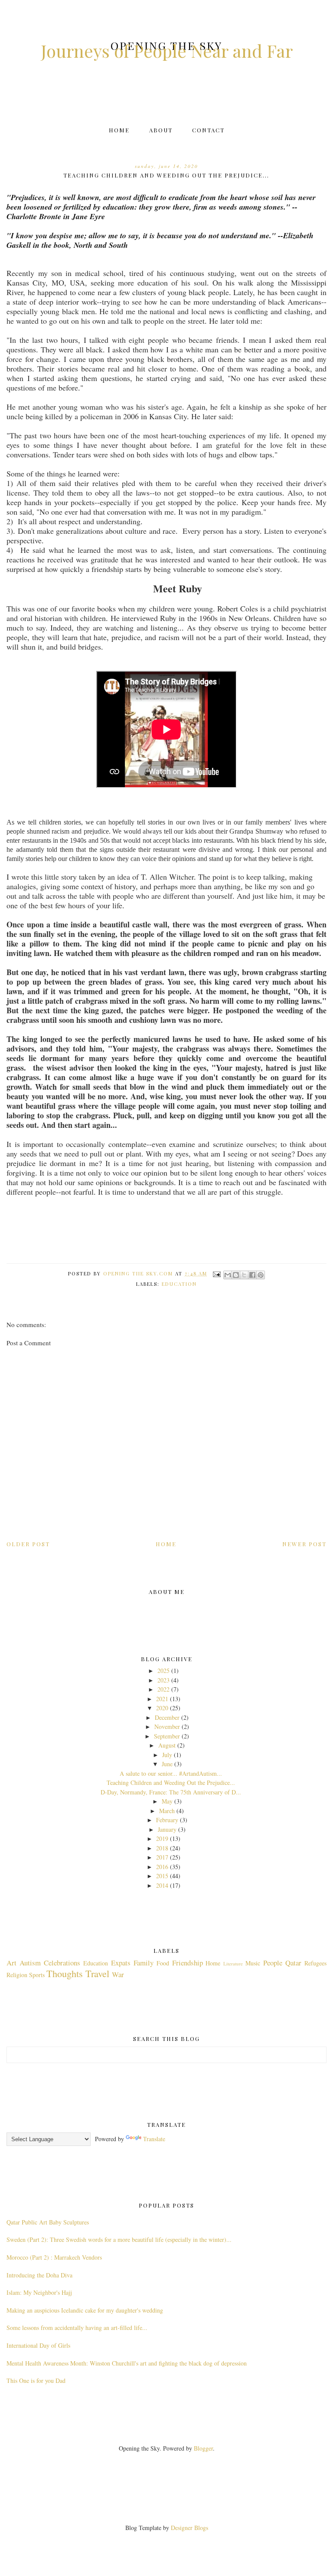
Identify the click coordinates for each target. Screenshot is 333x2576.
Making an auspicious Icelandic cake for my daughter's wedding (85, 2310)
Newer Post (304, 1544)
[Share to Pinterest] (261, 1275)
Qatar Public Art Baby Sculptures (48, 2222)
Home (119, 130)
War (118, 1974)
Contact (208, 130)
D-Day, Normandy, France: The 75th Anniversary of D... (171, 1792)
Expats (121, 1963)
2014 (162, 1885)
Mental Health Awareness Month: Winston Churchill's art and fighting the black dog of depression (127, 2363)
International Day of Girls (38, 2345)
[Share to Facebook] (252, 1275)
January (167, 1829)
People (273, 1963)
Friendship (188, 1963)
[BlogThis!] (236, 1275)
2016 (162, 1867)
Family (144, 1963)
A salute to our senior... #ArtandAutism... (171, 1773)
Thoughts (65, 1973)
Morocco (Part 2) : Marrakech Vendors (54, 2257)
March (167, 1811)
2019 (162, 1838)
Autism (30, 1963)
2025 (163, 1671)
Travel (97, 1973)
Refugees (315, 1963)
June (167, 1764)
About (161, 130)
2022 (163, 1689)
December (167, 1717)
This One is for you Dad (36, 2380)
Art (11, 1963)
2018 (162, 1848)
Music (253, 1963)
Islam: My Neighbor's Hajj (39, 2292)
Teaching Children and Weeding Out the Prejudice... (171, 1782)
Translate (154, 2139)
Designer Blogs (189, 2528)
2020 (162, 1708)
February (167, 1820)
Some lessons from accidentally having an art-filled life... (77, 2328)
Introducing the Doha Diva (39, 2275)
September (167, 1736)
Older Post (28, 1544)
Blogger (203, 2448)
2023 (163, 1680)
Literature (233, 1963)
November (167, 1727)
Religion (17, 1975)
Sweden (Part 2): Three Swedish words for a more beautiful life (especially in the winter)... (119, 2239)
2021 (162, 1699)
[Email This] (228, 1275)
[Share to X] (244, 1275)
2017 (162, 1857)
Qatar (293, 1963)
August (167, 1745)
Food (163, 1963)
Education (179, 1284)
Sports (37, 1975)
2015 (162, 1876)
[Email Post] (217, 1273)
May (167, 1801)
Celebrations (62, 1963)
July (167, 1755)
